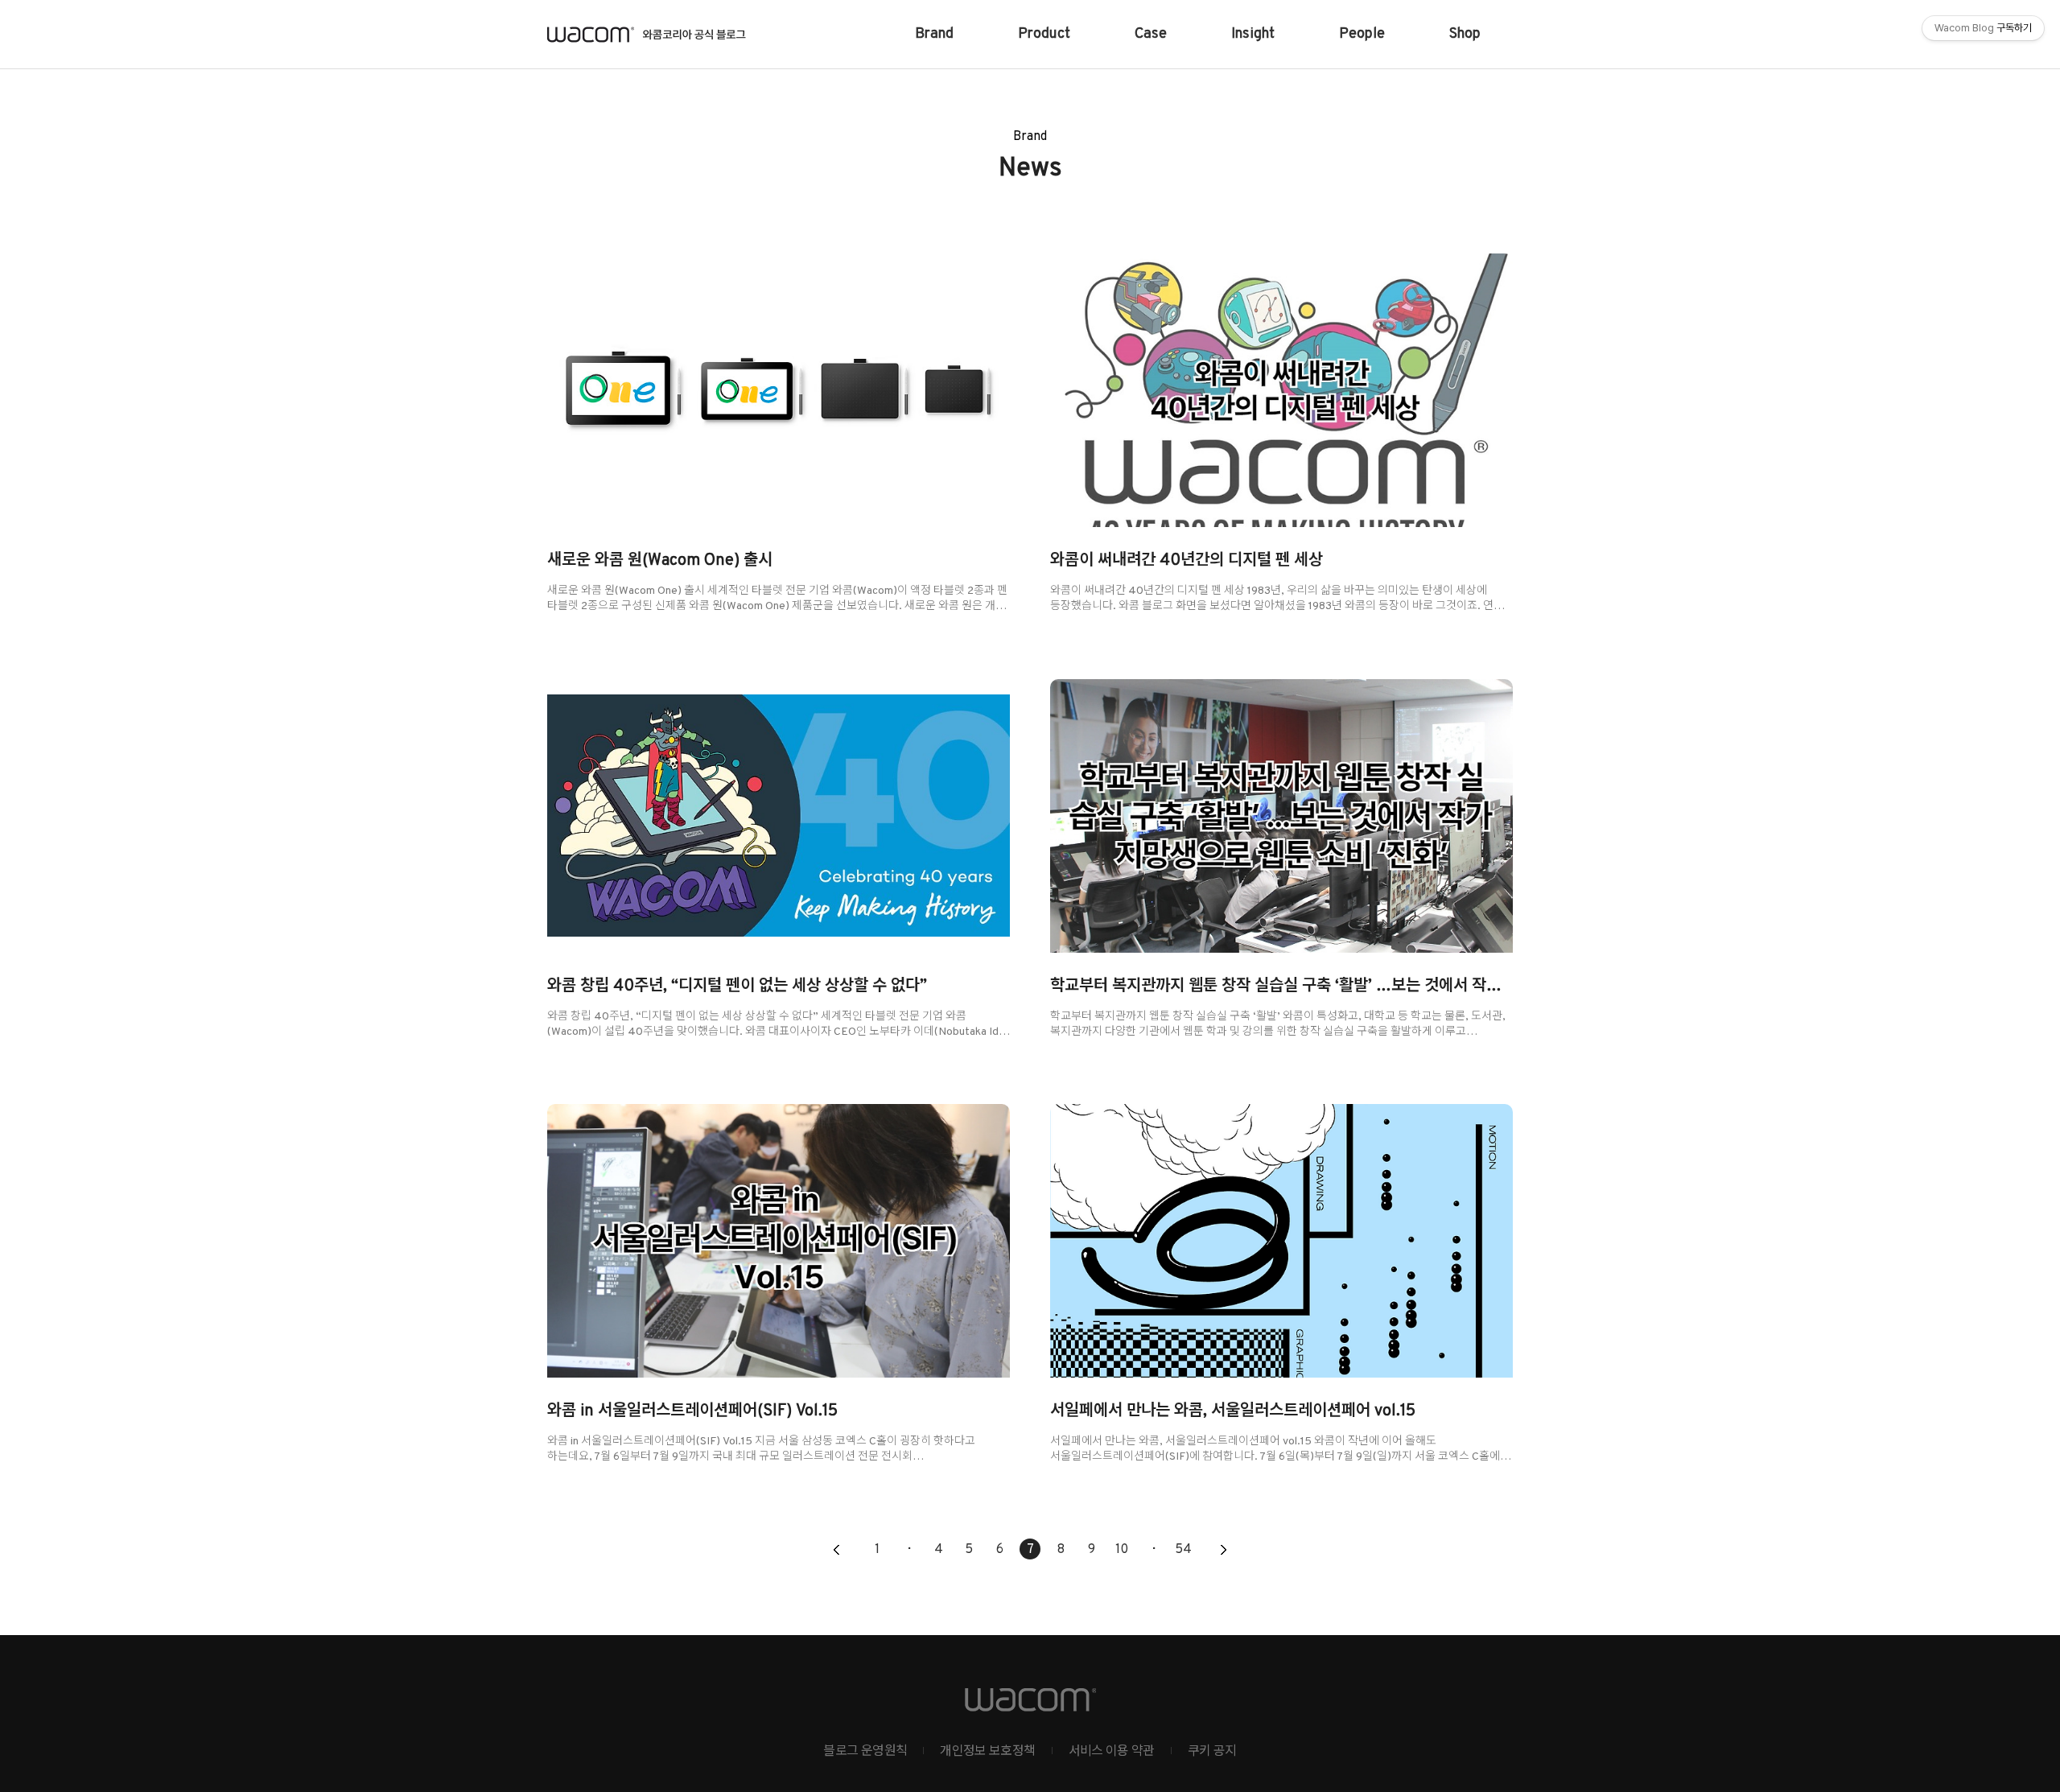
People (1362, 34)
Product (1044, 34)
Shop (1465, 34)
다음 (1223, 1551)
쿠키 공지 (1212, 1752)
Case (1151, 34)
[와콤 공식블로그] (647, 35)
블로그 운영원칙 (865, 1752)
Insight (1253, 34)
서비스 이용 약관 (1112, 1752)
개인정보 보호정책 (987, 1752)
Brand (934, 34)
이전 (837, 1551)
